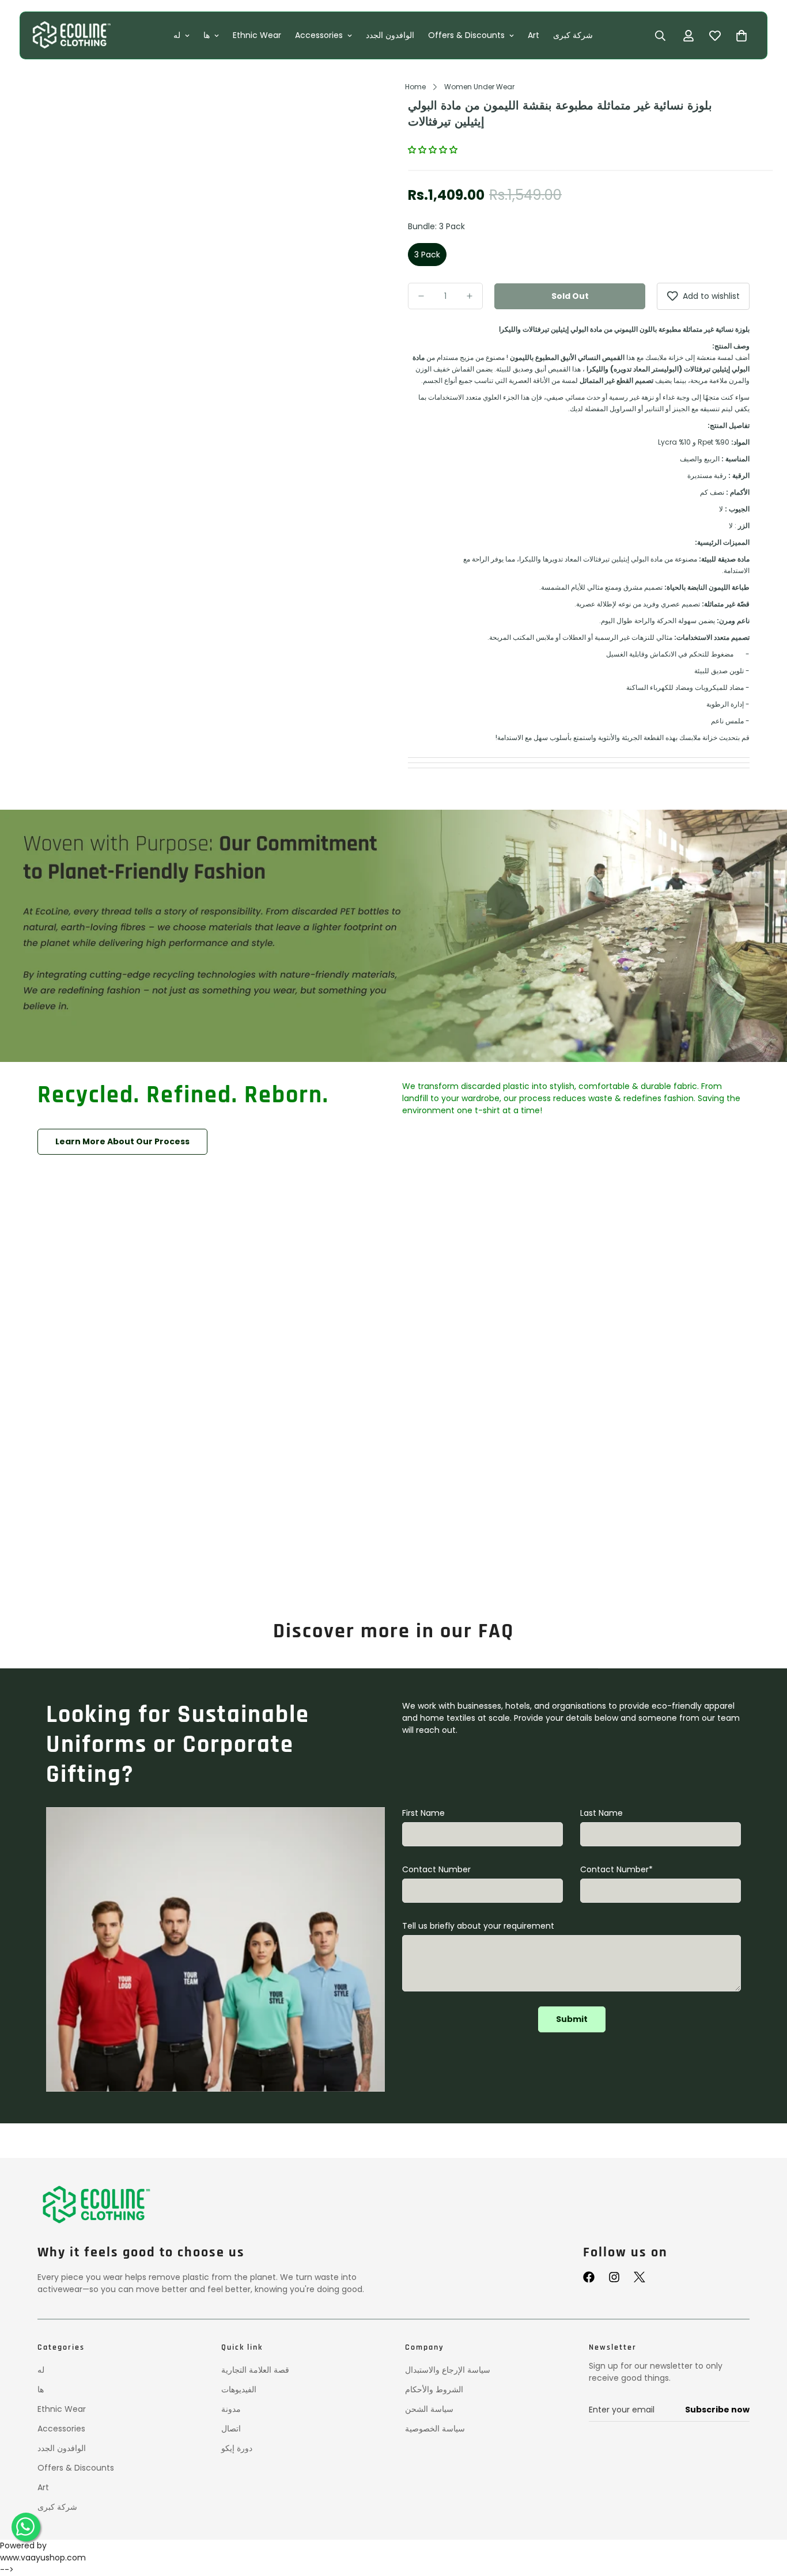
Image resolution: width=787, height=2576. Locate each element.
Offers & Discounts (467, 35)
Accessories (319, 35)
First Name (423, 1813)
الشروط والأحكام (434, 2389)
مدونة (231, 2409)
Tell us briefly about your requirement (478, 1926)
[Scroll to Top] (765, 2517)
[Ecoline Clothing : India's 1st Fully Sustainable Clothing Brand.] (71, 35)
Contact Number (436, 1869)
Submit (572, 2019)
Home (415, 87)
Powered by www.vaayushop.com (43, 2552)
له (177, 35)
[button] (434, 150)
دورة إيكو (237, 2448)
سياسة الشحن (429, 2409)
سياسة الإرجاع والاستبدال (448, 2370)
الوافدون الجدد (391, 35)
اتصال (231, 2429)
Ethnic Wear (258, 35)
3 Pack (427, 255)
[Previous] (57, 251)
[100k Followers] (614, 2277)
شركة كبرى (574, 35)
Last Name (601, 1813)
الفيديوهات (239, 2389)
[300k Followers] (589, 2277)
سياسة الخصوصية (435, 2429)
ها (207, 35)
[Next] (359, 251)
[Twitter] (640, 2277)
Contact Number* (616, 1869)
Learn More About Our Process (122, 1141)
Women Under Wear (479, 87)
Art (534, 35)
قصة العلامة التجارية (255, 2370)
